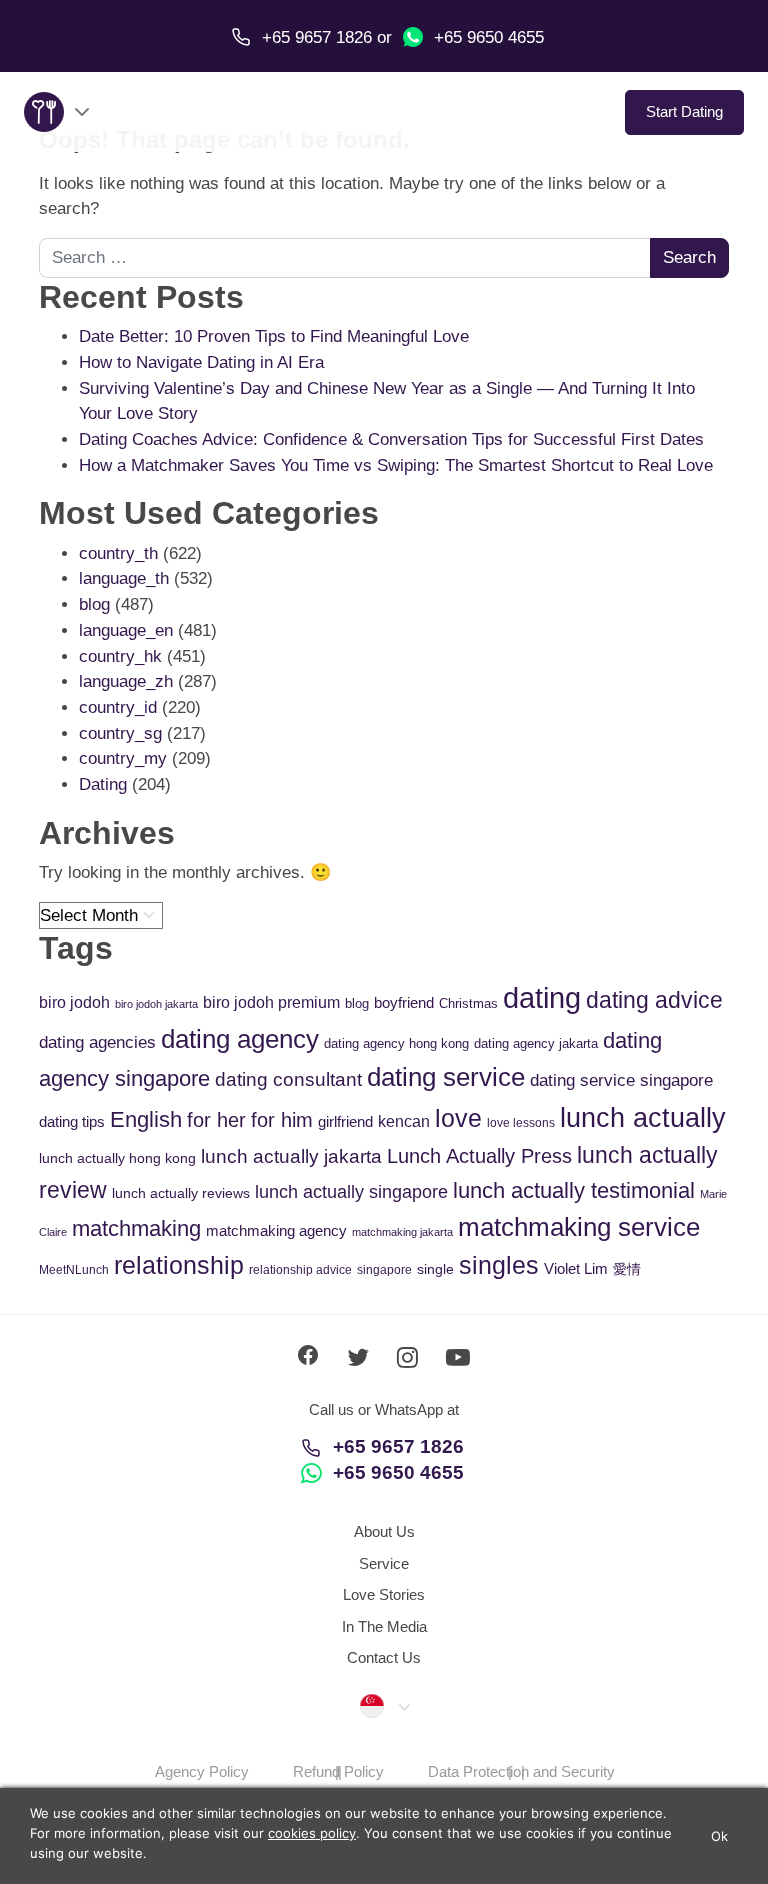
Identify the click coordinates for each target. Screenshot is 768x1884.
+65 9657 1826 (398, 1446)
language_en (126, 630)
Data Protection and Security (521, 1771)
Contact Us (384, 1657)
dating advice (654, 1000)
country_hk (120, 656)
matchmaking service (579, 1227)
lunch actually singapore (351, 1191)
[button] (384, 1706)
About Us (384, 1531)
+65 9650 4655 (486, 37)
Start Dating (684, 111)
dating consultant (288, 1079)
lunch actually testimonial (574, 1190)
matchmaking (136, 1228)
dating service (446, 1077)
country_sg (120, 733)
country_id (118, 707)
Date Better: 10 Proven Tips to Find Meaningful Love (274, 336)
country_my (123, 758)
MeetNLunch (74, 1270)
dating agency (240, 1039)
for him (282, 1120)
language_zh (126, 681)
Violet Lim (576, 1268)
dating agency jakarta (536, 1043)
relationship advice (300, 1270)
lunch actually (643, 1117)
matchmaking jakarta (402, 1232)
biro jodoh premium (271, 1002)
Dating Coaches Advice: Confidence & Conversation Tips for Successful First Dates (391, 439)
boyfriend (404, 1002)
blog (94, 604)
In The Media (384, 1626)
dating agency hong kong (396, 1043)
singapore (384, 1270)
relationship (179, 1265)
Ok (720, 1836)
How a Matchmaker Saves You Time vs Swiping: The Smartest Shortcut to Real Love (396, 465)
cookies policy (312, 1833)
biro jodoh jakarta (156, 1004)
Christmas (468, 1003)
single (435, 1269)
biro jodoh (74, 1002)
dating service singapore (621, 1080)
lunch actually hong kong (117, 1158)
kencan (404, 1121)
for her (216, 1120)
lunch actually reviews (181, 1193)
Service (384, 1563)
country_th (118, 553)
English (146, 1119)
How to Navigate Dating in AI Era (201, 362)
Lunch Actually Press (479, 1156)
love (458, 1118)
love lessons (521, 1123)
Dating (103, 784)
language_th (124, 578)
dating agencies (97, 1042)
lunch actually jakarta (291, 1156)
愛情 (627, 1269)
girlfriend (345, 1121)
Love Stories (384, 1594)
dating (542, 997)
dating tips (72, 1121)
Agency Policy (202, 1771)
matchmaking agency (276, 1230)
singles (499, 1265)
